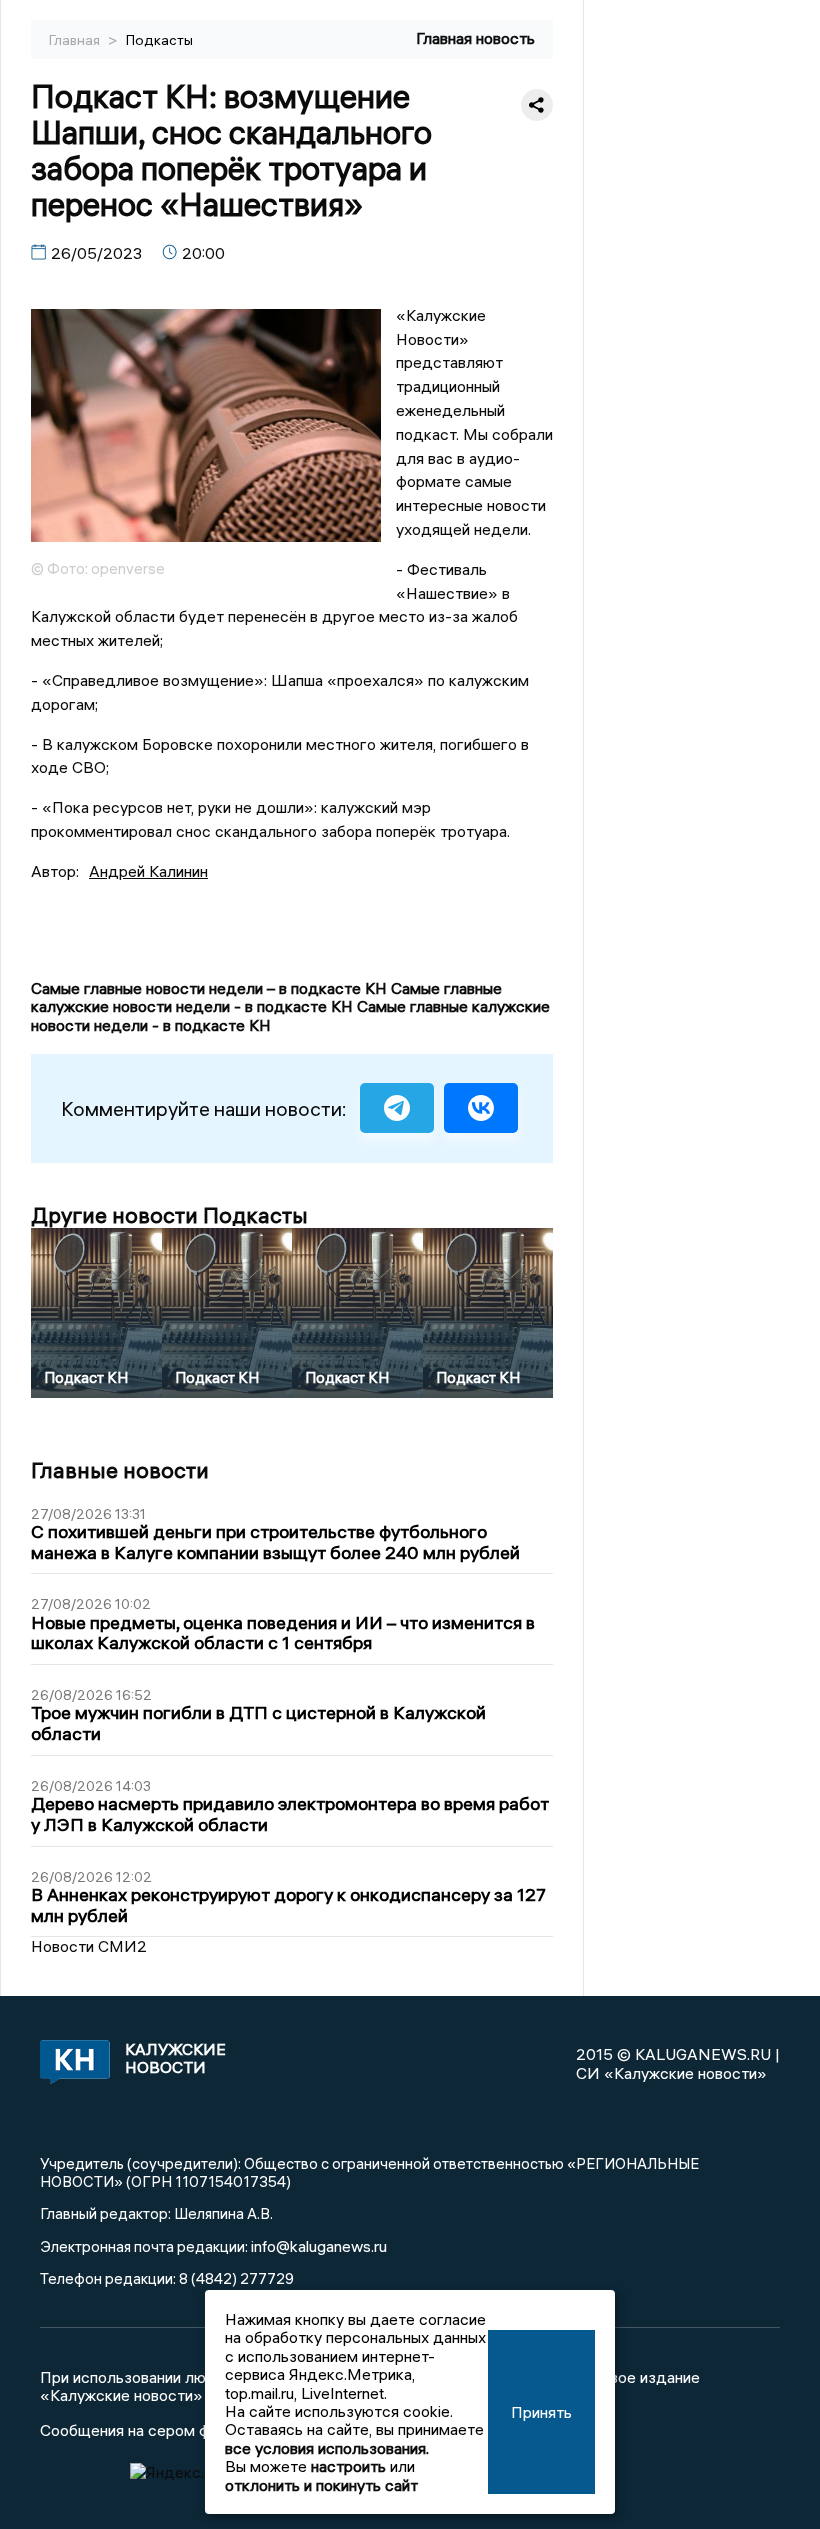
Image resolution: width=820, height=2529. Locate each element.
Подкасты (159, 40)
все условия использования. (327, 2448)
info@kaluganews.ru (319, 2246)
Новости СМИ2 (89, 1946)
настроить (348, 2466)
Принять (541, 2412)
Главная (76, 40)
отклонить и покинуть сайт (321, 2485)
